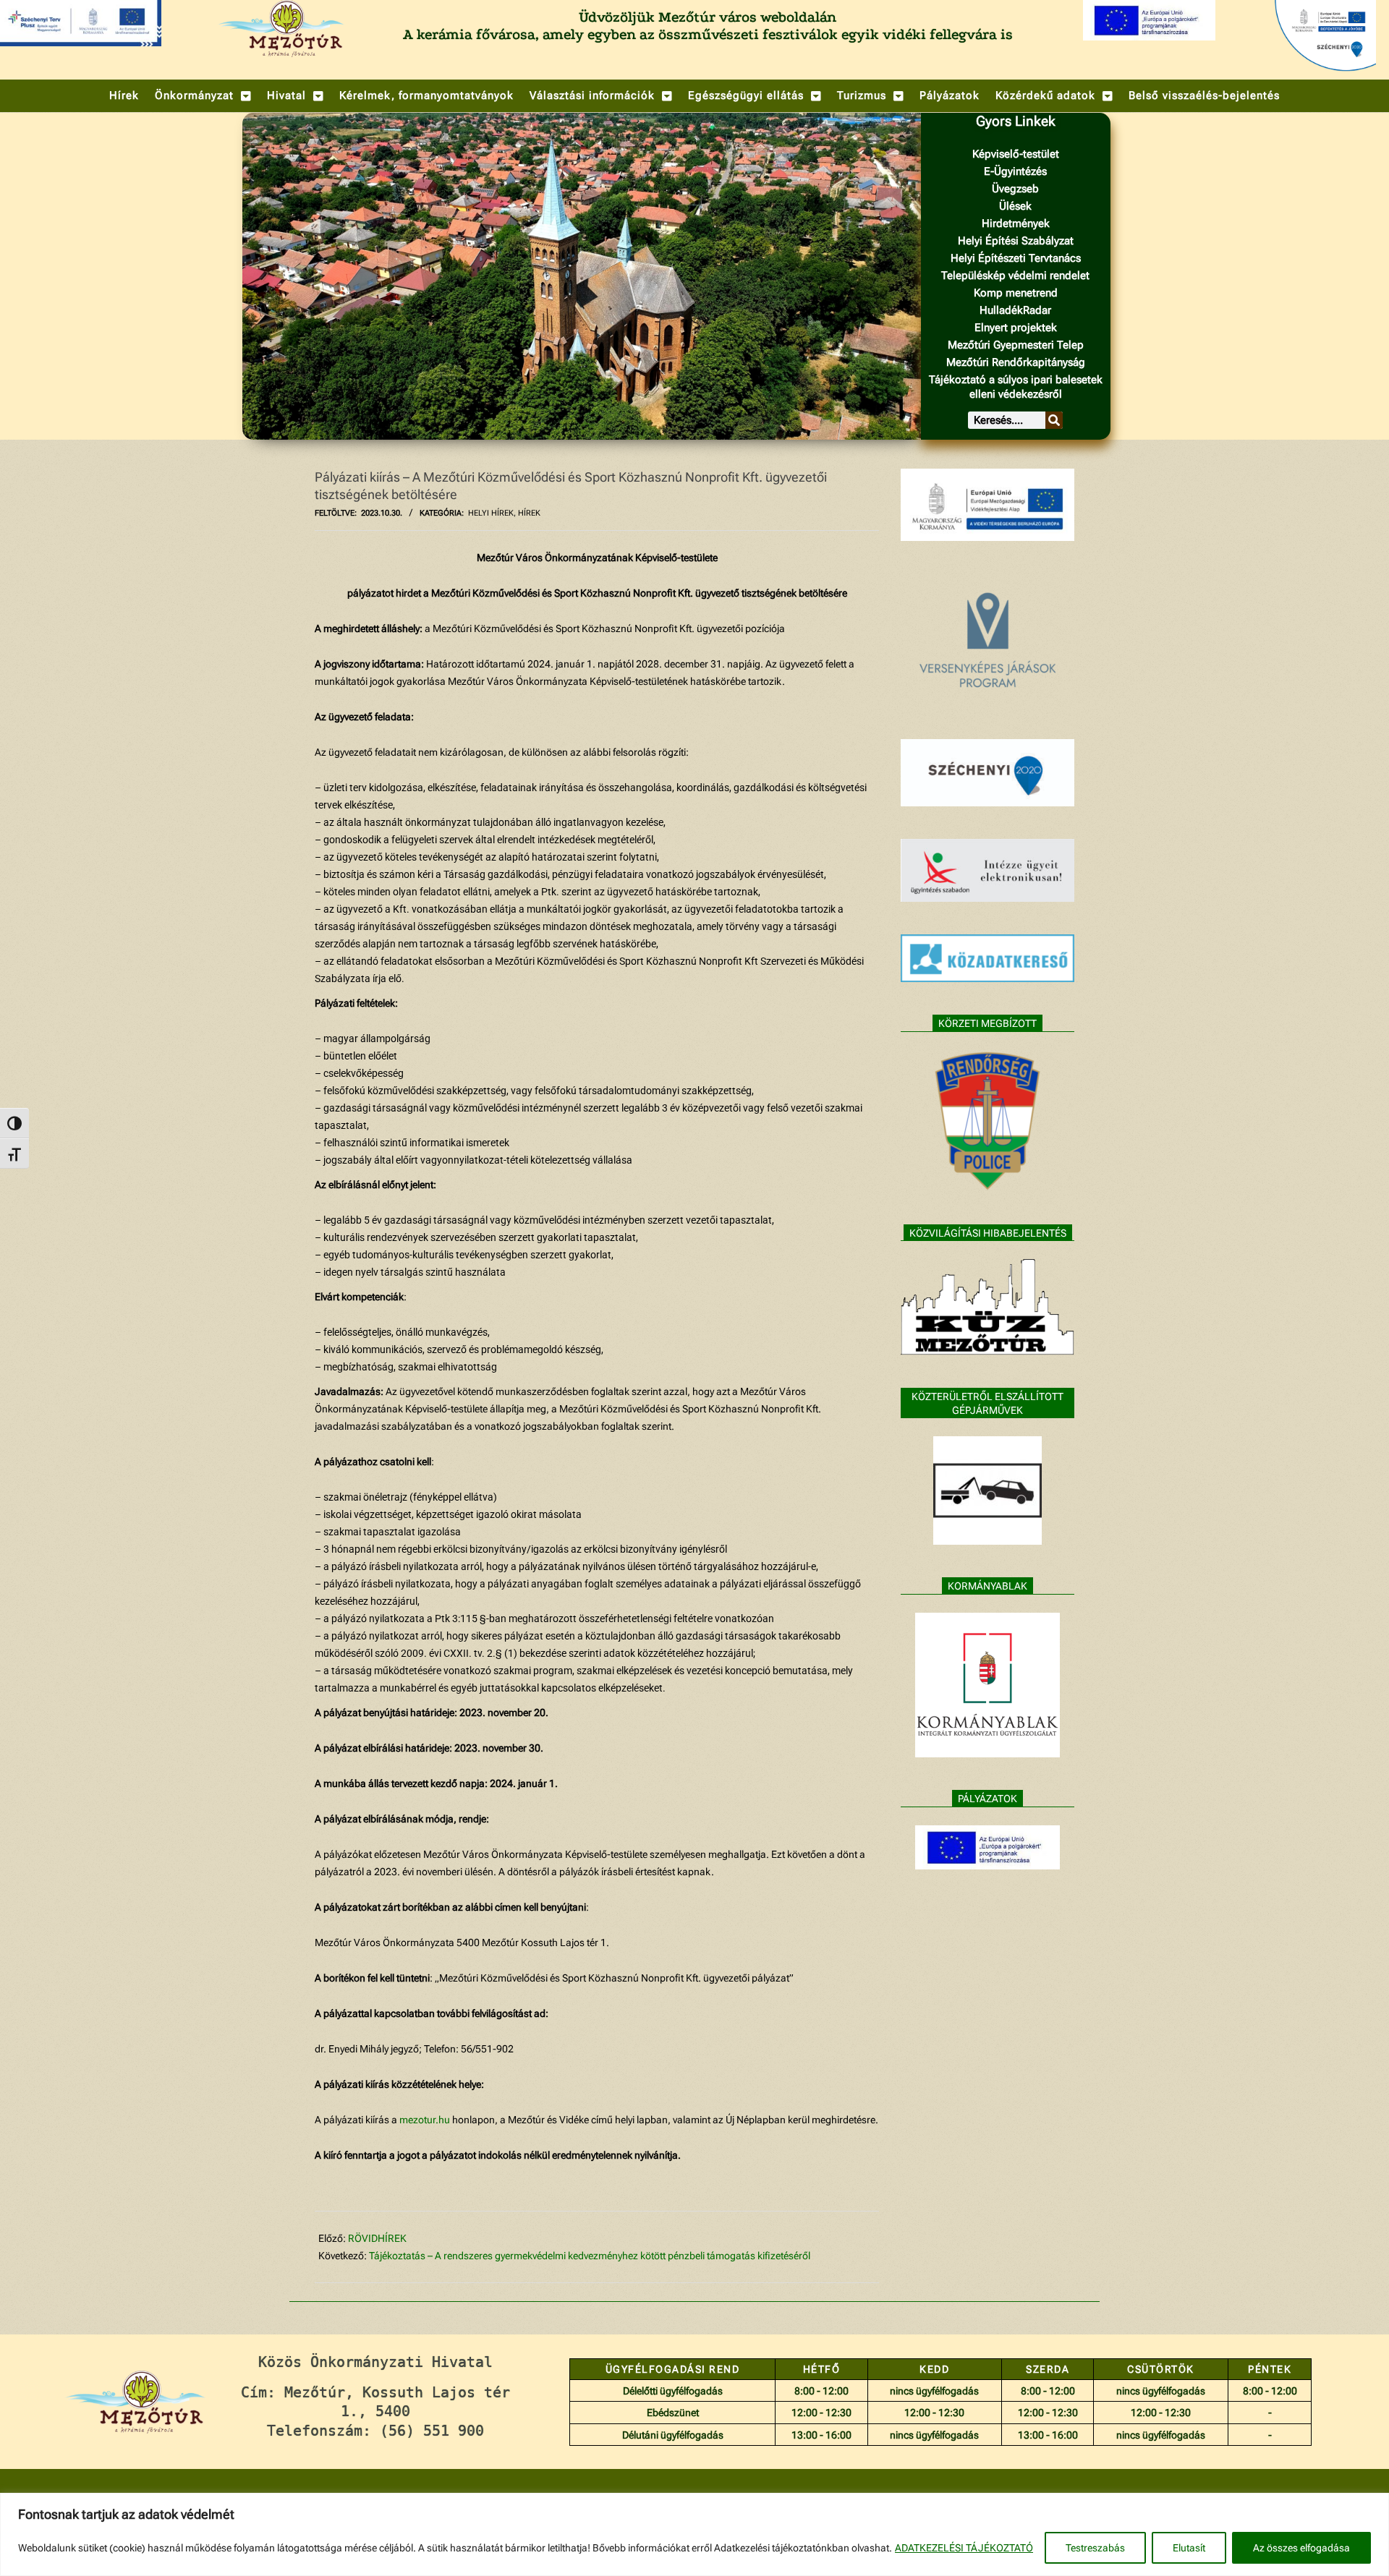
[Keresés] (1054, 420)
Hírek (529, 513)
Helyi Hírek (491, 513)
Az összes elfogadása (1301, 2548)
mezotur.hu (425, 2120)
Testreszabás (1095, 2548)
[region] (694, 2534)
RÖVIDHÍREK (377, 2238)
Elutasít (1189, 2548)
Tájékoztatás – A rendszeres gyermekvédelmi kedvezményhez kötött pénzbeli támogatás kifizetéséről (590, 2256)
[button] (203, 96)
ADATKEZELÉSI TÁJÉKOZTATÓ (964, 2548)
